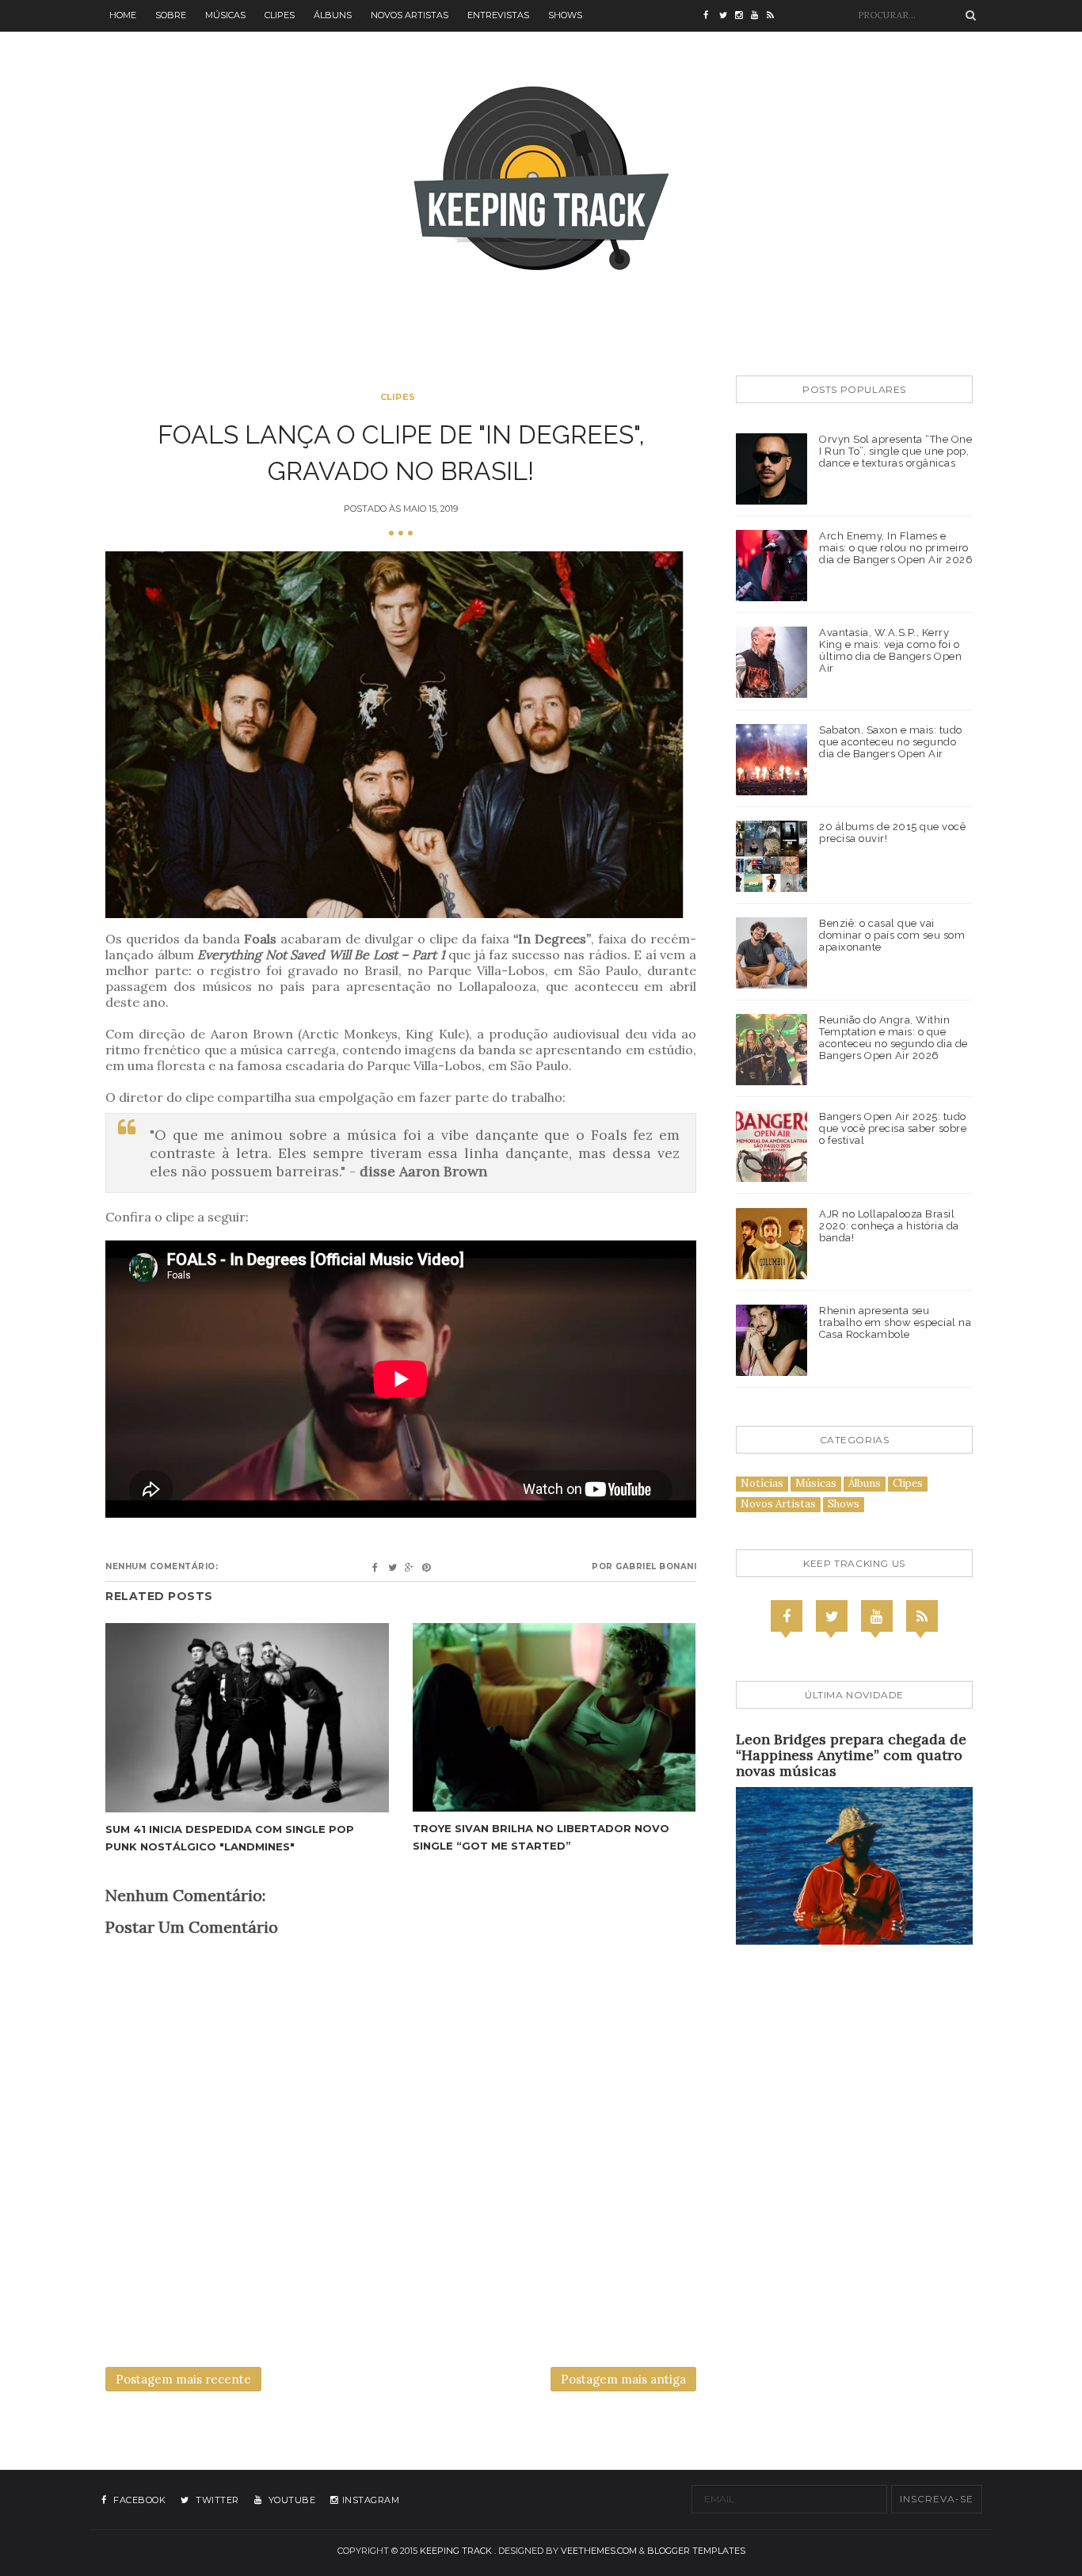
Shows (565, 15)
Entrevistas (498, 15)
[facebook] (711, 16)
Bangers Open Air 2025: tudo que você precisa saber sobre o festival (893, 1128)
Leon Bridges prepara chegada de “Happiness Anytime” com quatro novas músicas (851, 1755)
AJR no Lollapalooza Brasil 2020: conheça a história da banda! (889, 1226)
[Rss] (922, 1616)
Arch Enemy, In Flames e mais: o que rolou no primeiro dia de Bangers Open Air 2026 (896, 548)
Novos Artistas (410, 15)
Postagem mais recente (183, 2379)
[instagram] (743, 16)
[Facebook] (787, 1616)
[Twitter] (832, 1616)
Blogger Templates (696, 2551)
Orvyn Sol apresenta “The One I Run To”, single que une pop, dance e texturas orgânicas (895, 451)
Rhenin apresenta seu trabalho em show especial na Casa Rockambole (895, 1322)
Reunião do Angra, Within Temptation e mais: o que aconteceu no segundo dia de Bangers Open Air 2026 (893, 1038)
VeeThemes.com (599, 2551)
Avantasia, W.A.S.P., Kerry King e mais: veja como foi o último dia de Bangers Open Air (890, 650)
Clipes (280, 15)
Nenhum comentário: (162, 1566)
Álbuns (333, 15)
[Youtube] (877, 1616)
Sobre (171, 15)
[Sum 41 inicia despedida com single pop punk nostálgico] (247, 1718)
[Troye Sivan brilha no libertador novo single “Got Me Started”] (554, 1717)
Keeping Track (456, 2551)
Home (123, 15)
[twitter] (727, 16)
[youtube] (759, 16)
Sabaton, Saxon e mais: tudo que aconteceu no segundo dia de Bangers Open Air (891, 742)
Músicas (225, 15)
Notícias (762, 1483)
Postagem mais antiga (623, 2379)
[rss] (775, 16)
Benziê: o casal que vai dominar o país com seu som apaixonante (892, 935)
